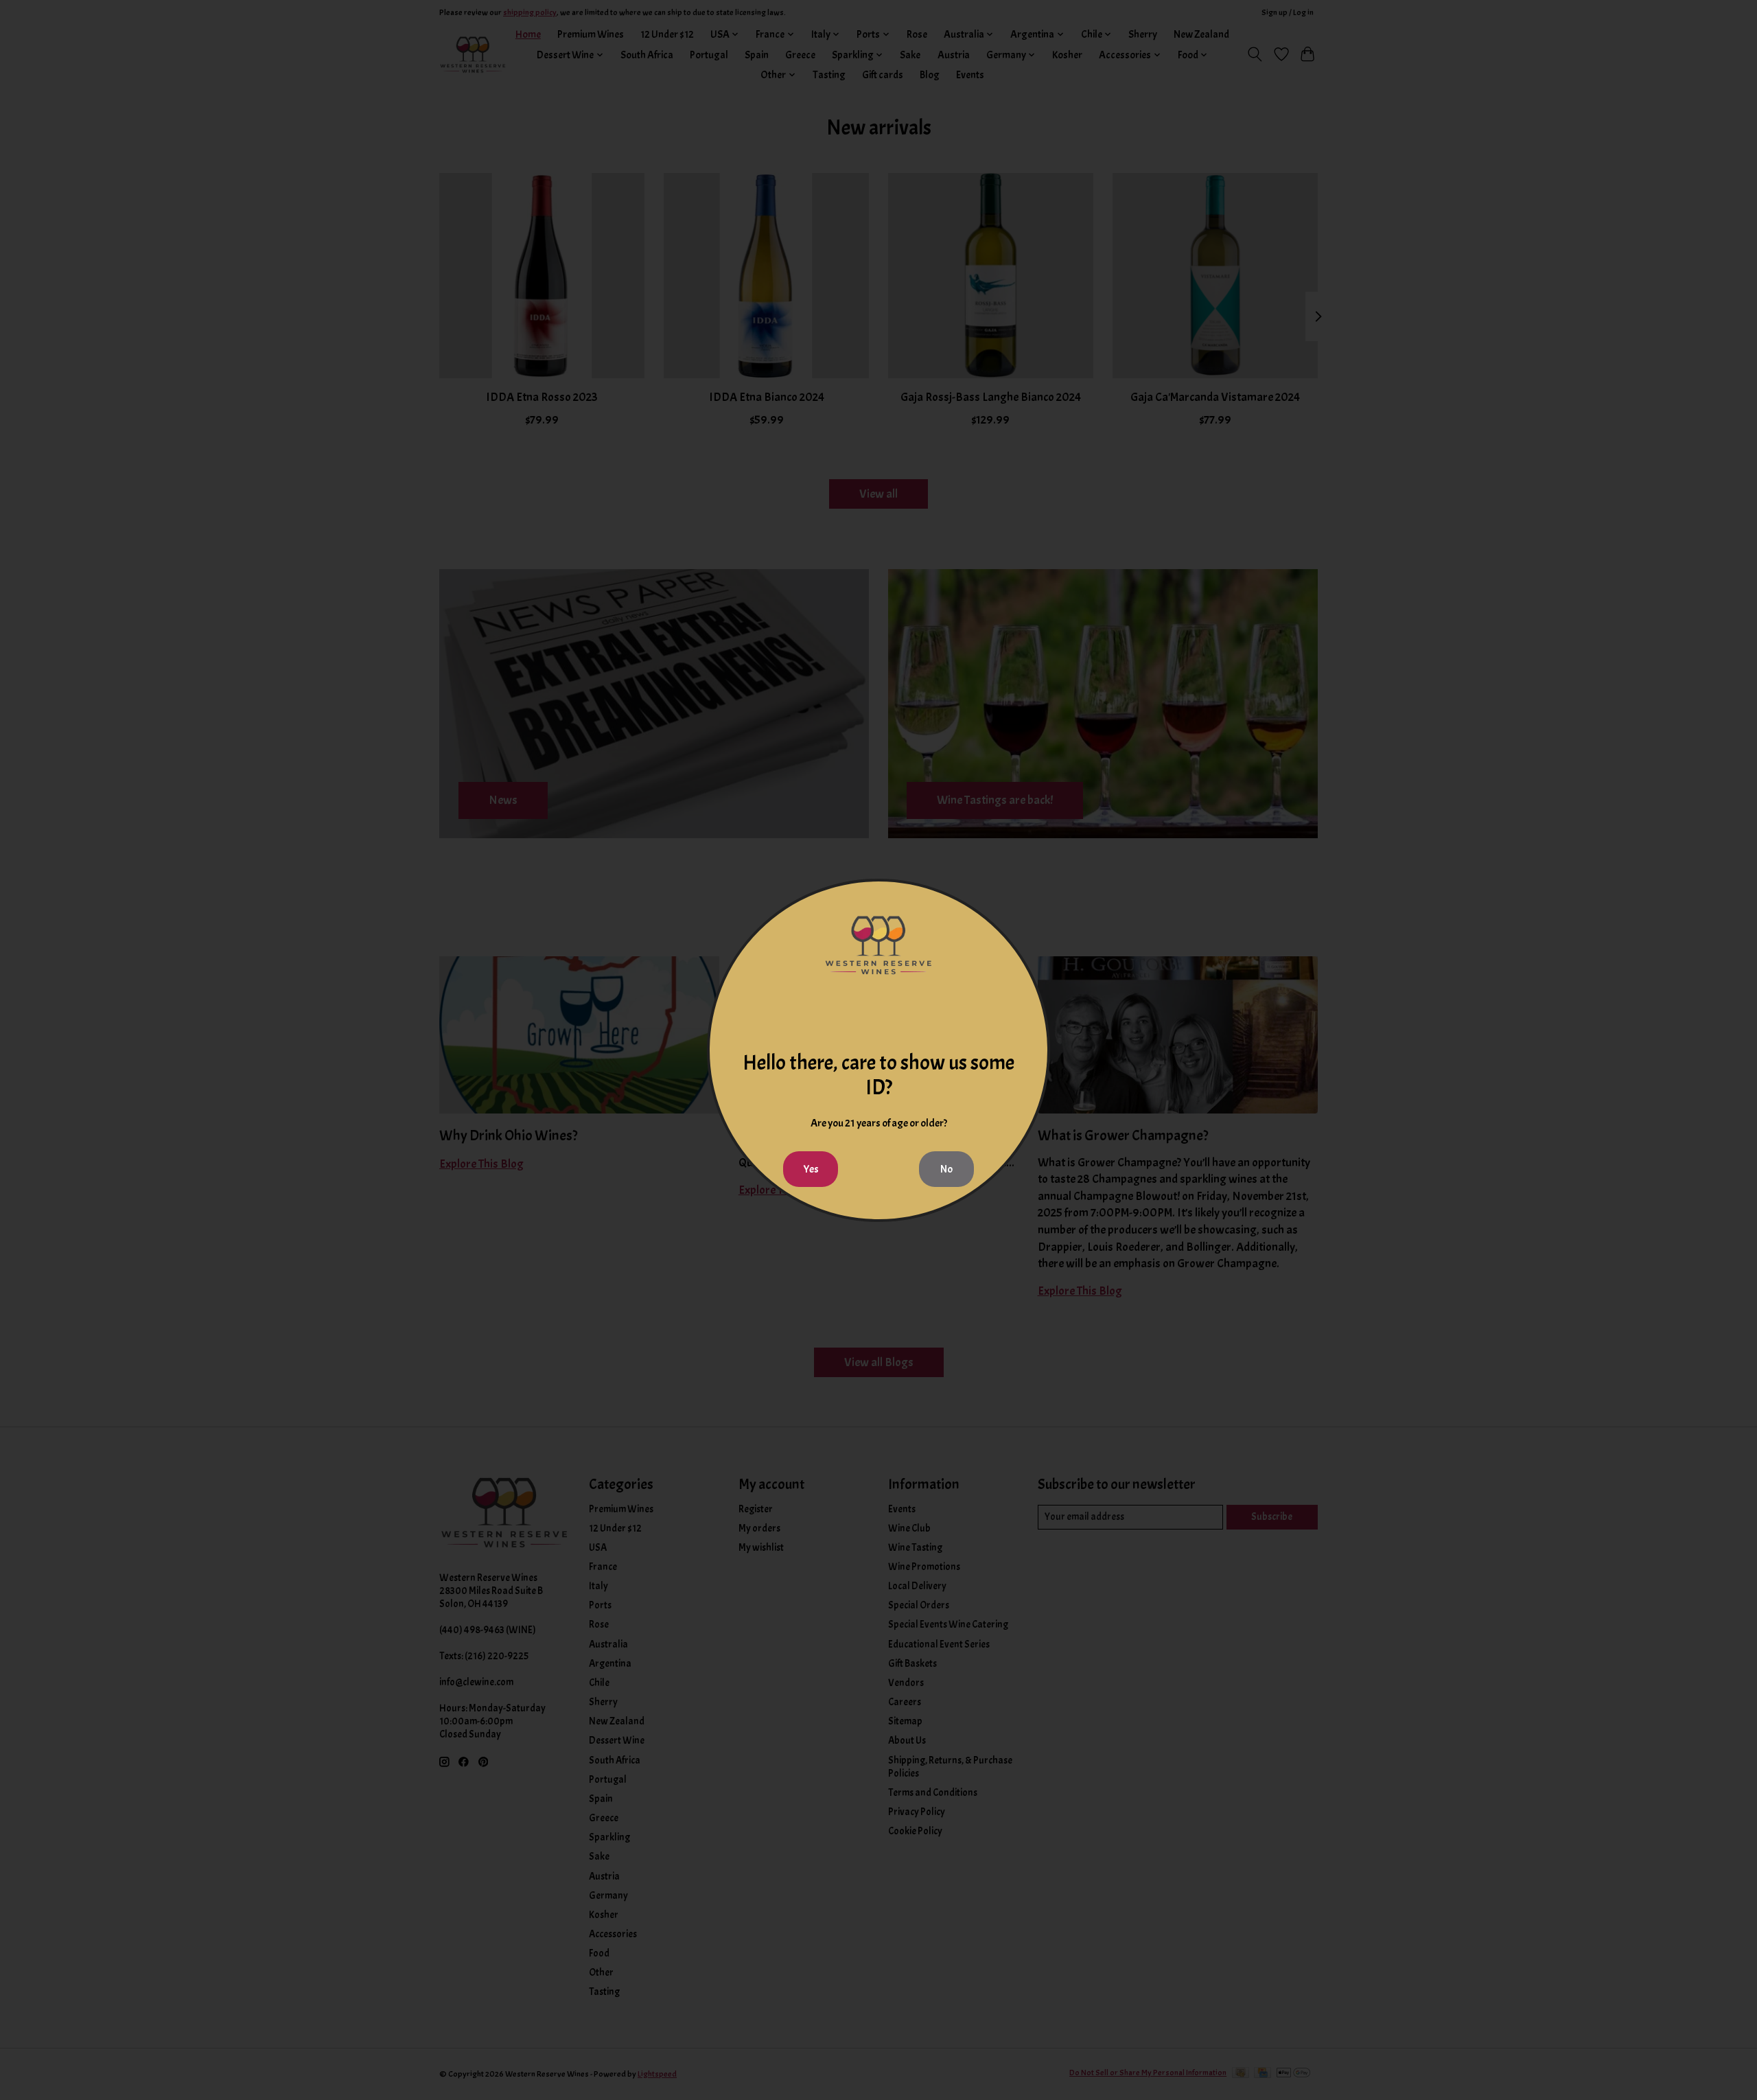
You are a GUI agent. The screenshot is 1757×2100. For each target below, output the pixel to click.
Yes (811, 1169)
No (946, 1169)
